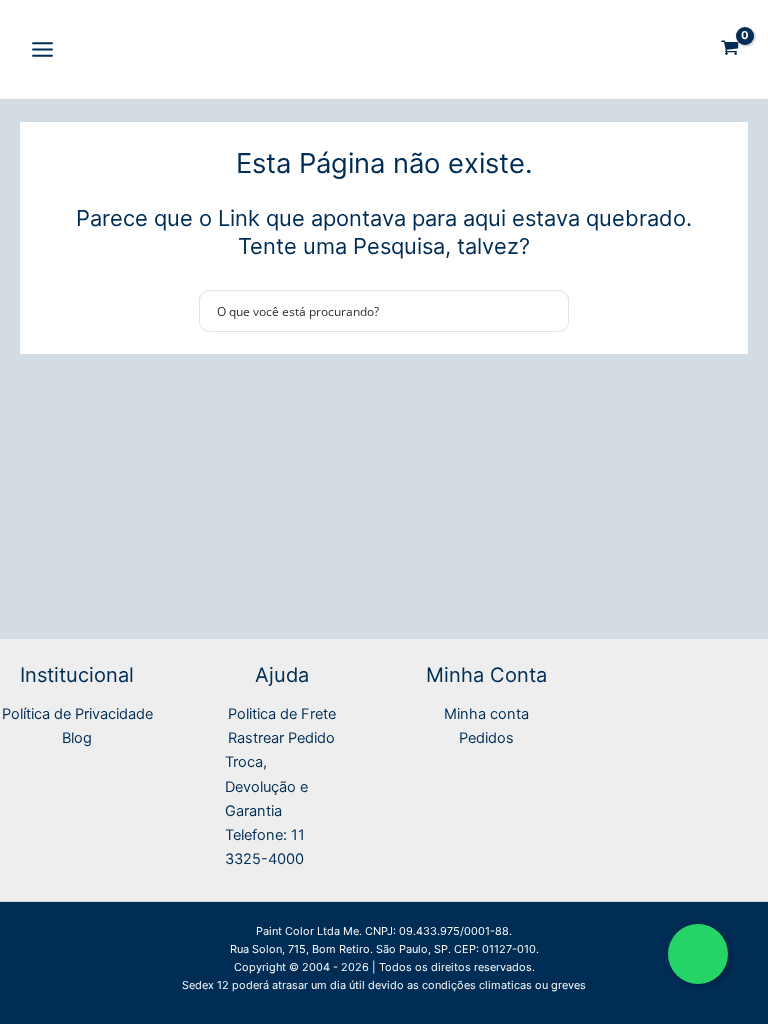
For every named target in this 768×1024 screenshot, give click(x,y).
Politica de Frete (282, 714)
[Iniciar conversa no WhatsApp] (698, 954)
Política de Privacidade (77, 714)
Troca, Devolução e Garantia (266, 786)
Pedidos (486, 738)
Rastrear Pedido (281, 738)
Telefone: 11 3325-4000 (265, 847)
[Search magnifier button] (548, 311)
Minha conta (486, 714)
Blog (77, 738)
